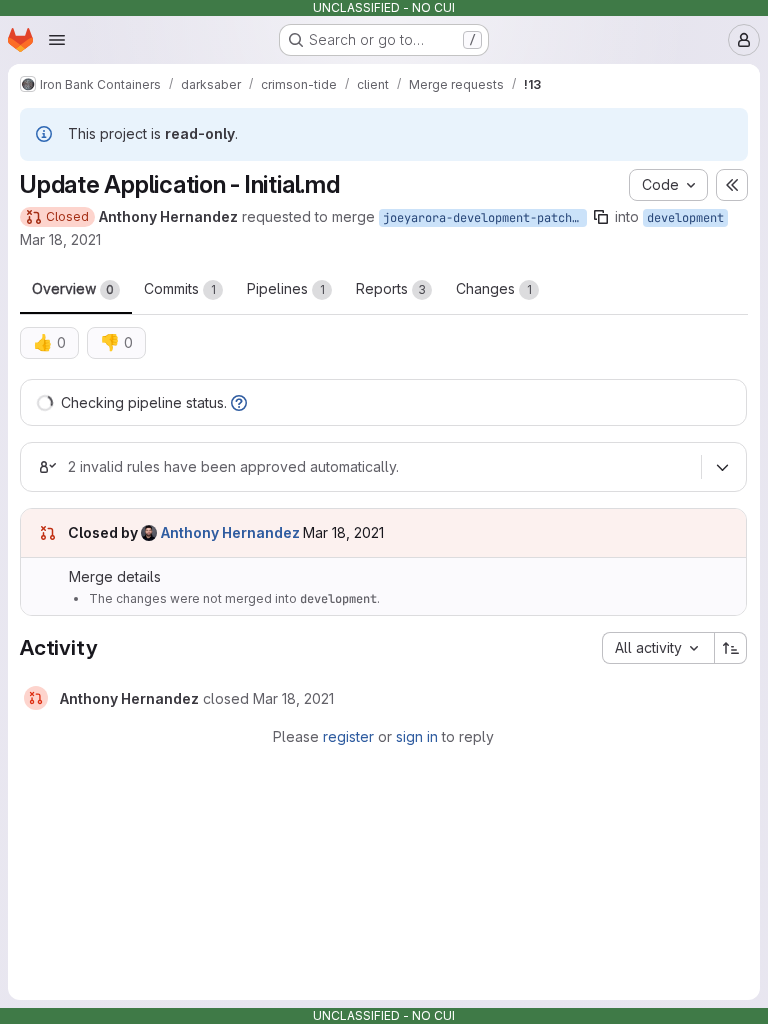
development (685, 218)
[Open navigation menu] (57, 40)
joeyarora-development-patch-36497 (485, 218)
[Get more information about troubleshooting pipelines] (239, 402)
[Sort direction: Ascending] (731, 648)
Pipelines (286, 288)
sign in (417, 736)
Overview (73, 288)
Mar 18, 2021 (60, 239)
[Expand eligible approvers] (722, 467)
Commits (180, 288)
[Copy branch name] (601, 217)
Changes (494, 288)
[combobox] (658, 648)
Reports (391, 288)
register (348, 736)
